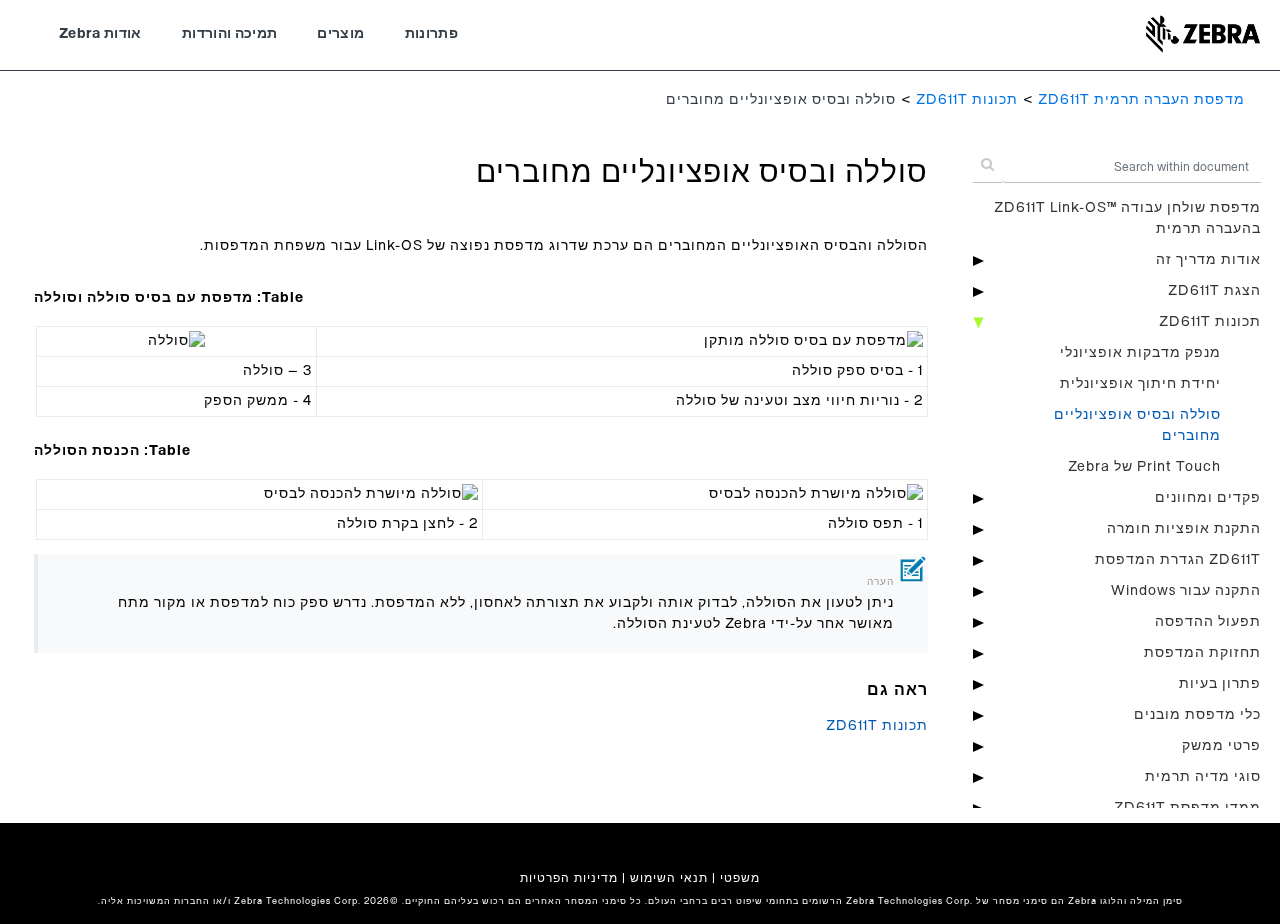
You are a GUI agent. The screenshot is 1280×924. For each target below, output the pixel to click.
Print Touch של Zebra (1144, 467)
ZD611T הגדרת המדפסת (1178, 560)
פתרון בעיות (1220, 684)
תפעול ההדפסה (1208, 622)
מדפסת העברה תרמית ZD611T (1141, 100)
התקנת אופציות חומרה (1184, 529)
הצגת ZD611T (1214, 291)
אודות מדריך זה (1208, 260)
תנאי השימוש (669, 878)
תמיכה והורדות (230, 34)
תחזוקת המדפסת (1202, 653)
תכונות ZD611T (967, 100)
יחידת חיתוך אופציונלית (1140, 384)
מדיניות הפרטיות (569, 878)
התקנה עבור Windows (1186, 591)
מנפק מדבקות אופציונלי (1140, 353)
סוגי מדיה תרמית (1203, 777)
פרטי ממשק (1221, 746)
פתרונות (431, 34)
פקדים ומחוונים (1208, 498)
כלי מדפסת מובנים (1197, 715)
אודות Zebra (100, 34)
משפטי (740, 878)
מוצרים (340, 34)
